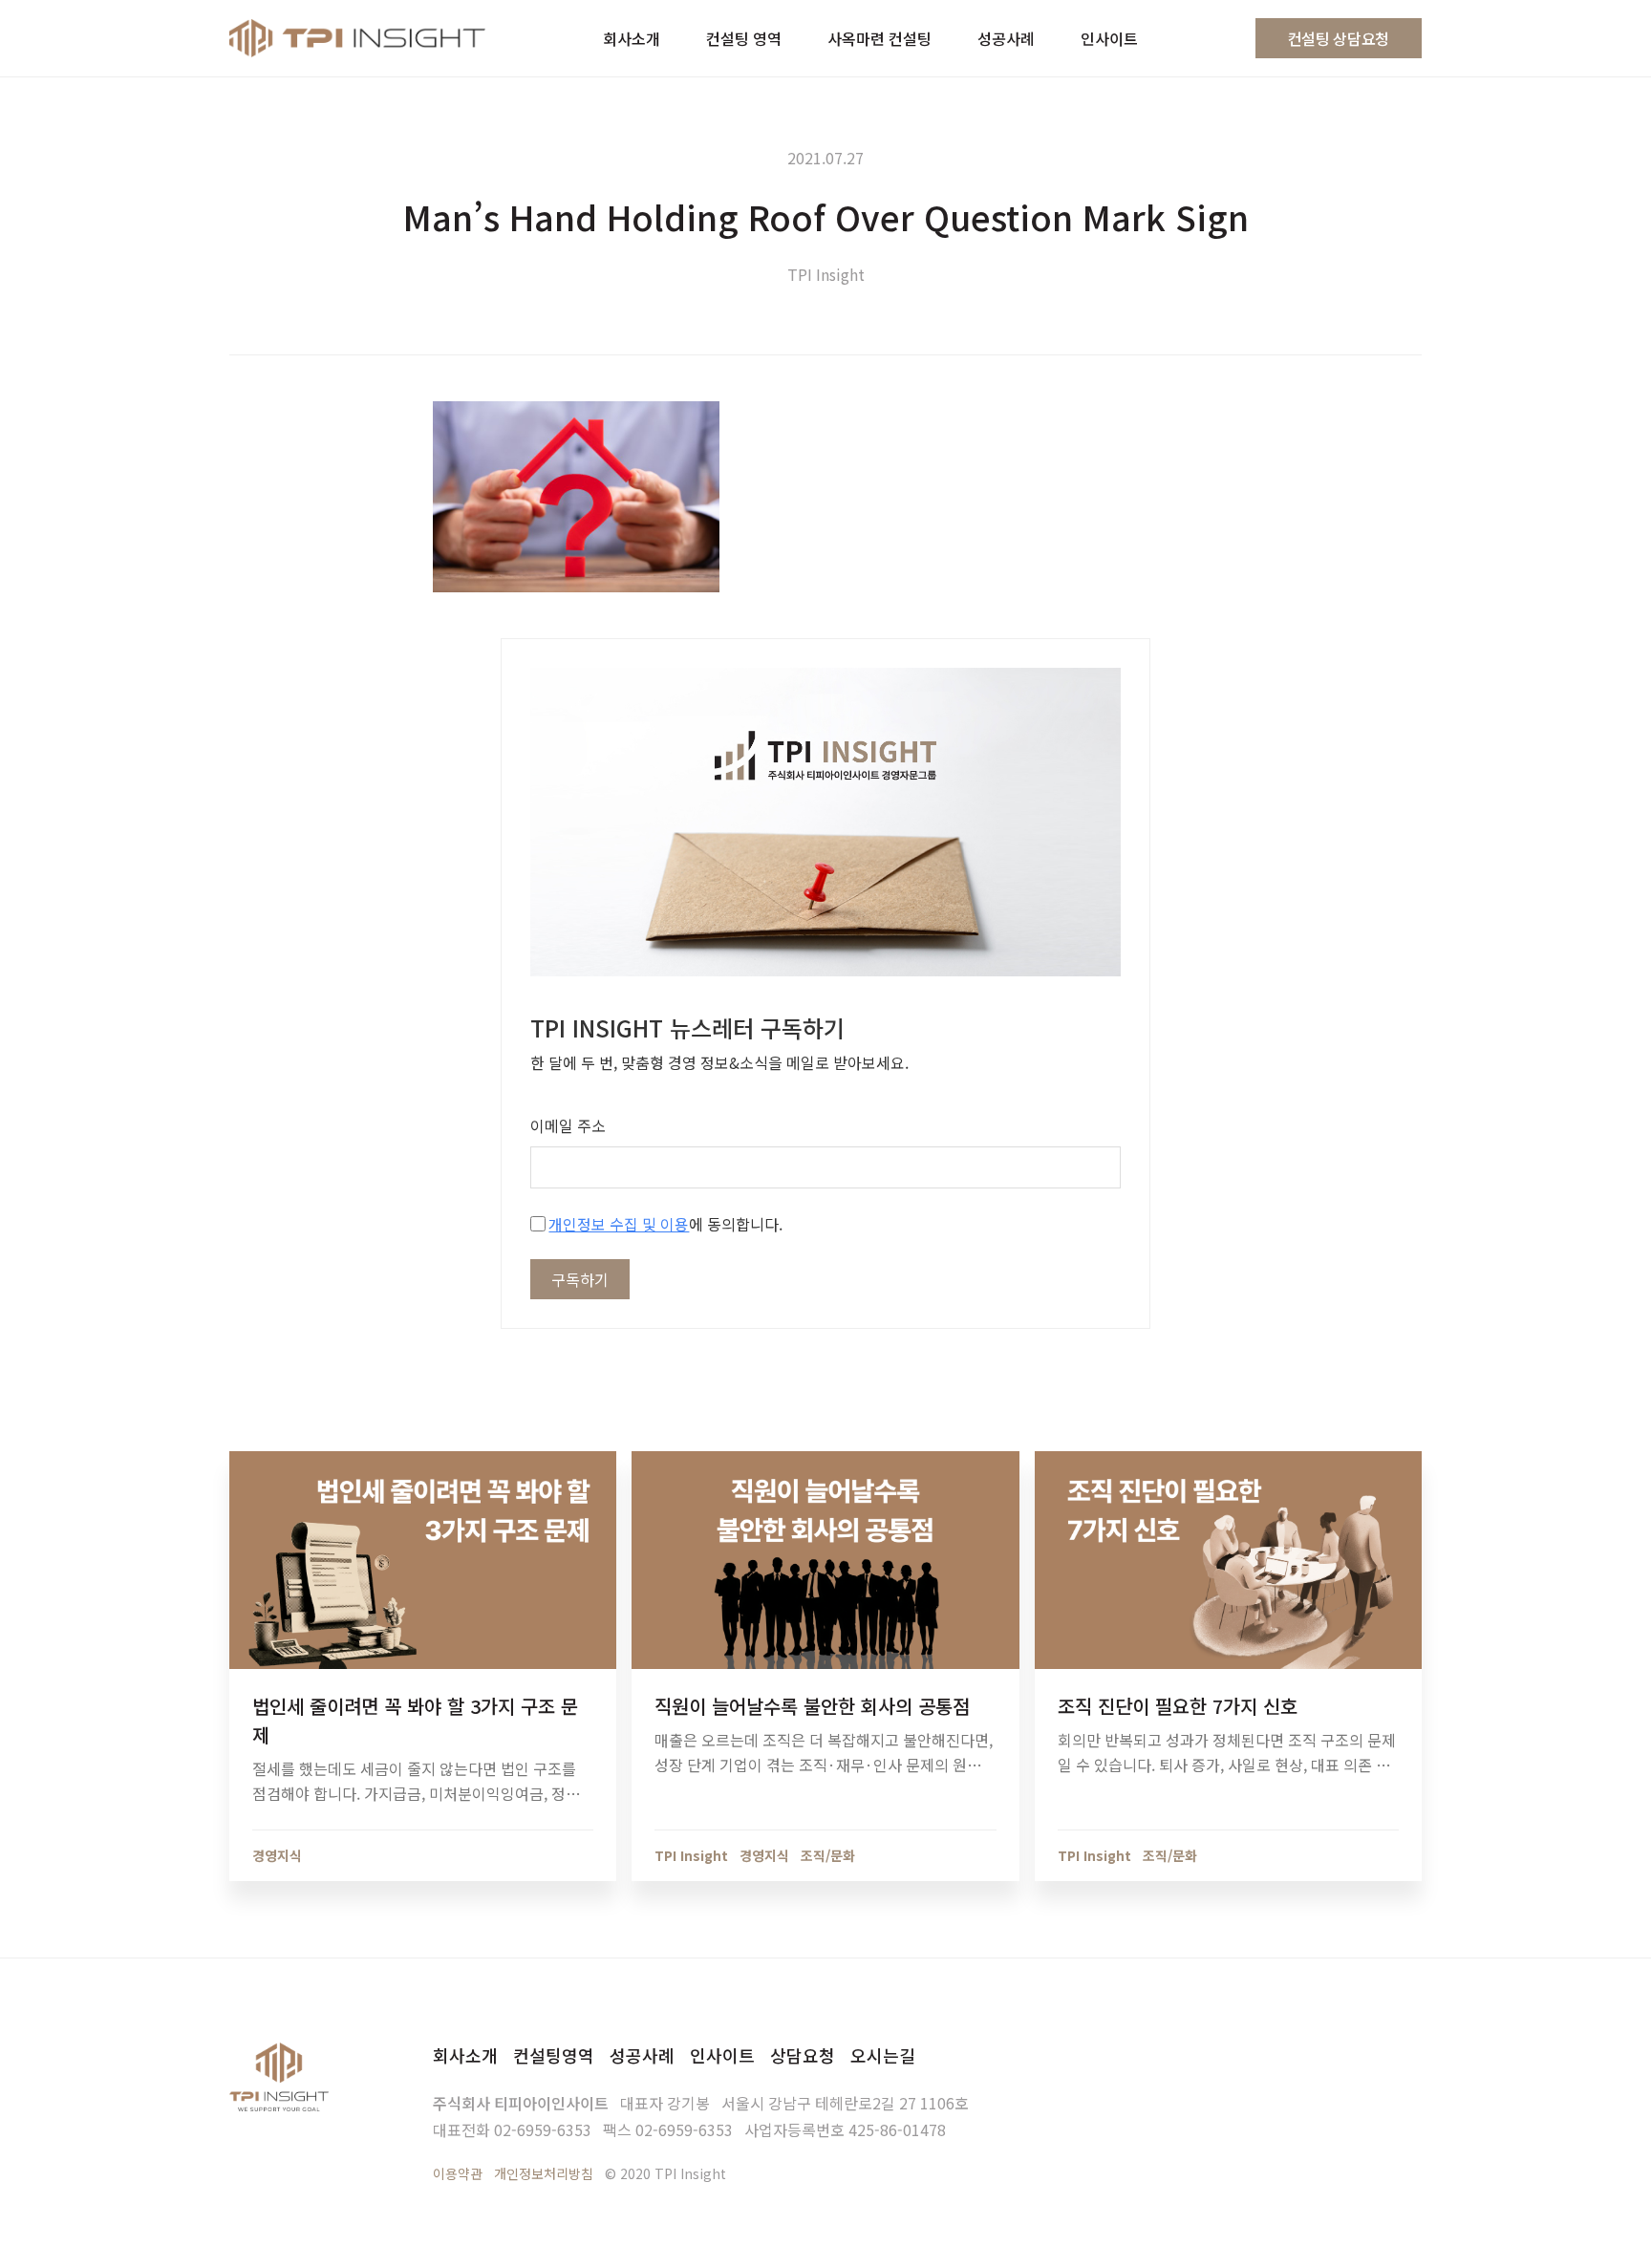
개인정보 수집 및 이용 (619, 1224)
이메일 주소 (568, 1125)
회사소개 (465, 2055)
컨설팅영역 (554, 2055)
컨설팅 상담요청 (1339, 38)
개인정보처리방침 (544, 2173)
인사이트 (722, 2055)
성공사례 (642, 2055)
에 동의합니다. (665, 1224)
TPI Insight (826, 274)
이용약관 (458, 2173)
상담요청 (803, 2055)
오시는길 (883, 2055)
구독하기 (580, 1279)
